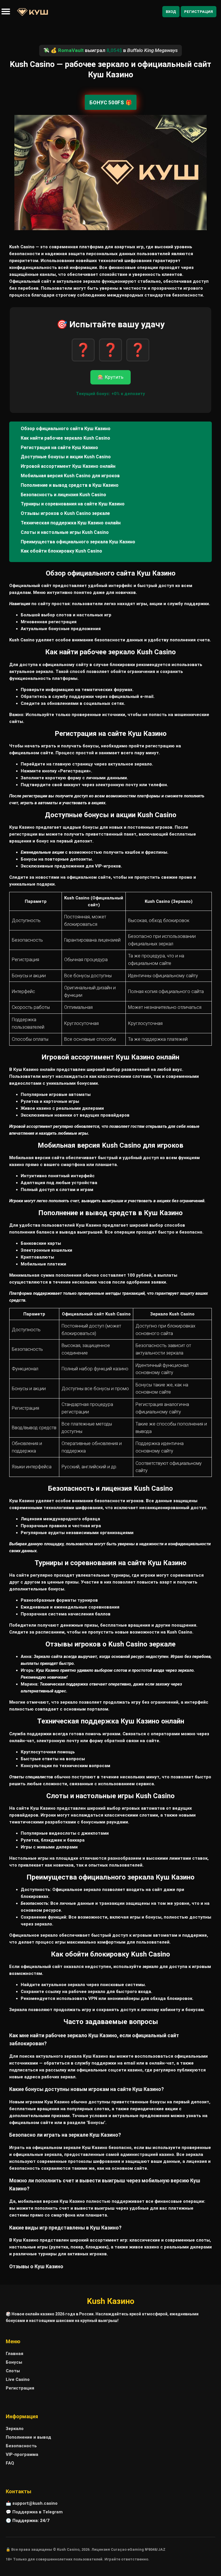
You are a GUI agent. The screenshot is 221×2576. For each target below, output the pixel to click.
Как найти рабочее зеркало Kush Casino (65, 438)
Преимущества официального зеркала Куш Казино (78, 542)
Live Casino (18, 2379)
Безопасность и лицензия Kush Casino (63, 495)
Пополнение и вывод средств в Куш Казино (70, 485)
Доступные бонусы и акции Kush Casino (66, 457)
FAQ (10, 2463)
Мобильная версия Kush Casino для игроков (70, 476)
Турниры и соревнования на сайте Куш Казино (73, 504)
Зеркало (15, 2429)
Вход (171, 12)
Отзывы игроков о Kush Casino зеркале (65, 513)
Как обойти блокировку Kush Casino (61, 551)
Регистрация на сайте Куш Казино (59, 448)
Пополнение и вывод (28, 2437)
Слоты (13, 2371)
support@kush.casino (35, 2503)
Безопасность (21, 2446)
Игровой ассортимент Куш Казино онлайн (68, 466)
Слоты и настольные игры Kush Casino (65, 532)
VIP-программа (22, 2454)
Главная (15, 2354)
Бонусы (14, 2362)
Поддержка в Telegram (38, 2512)
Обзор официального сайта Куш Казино (66, 429)
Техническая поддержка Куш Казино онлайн (71, 523)
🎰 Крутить (110, 377)
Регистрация (199, 12)
